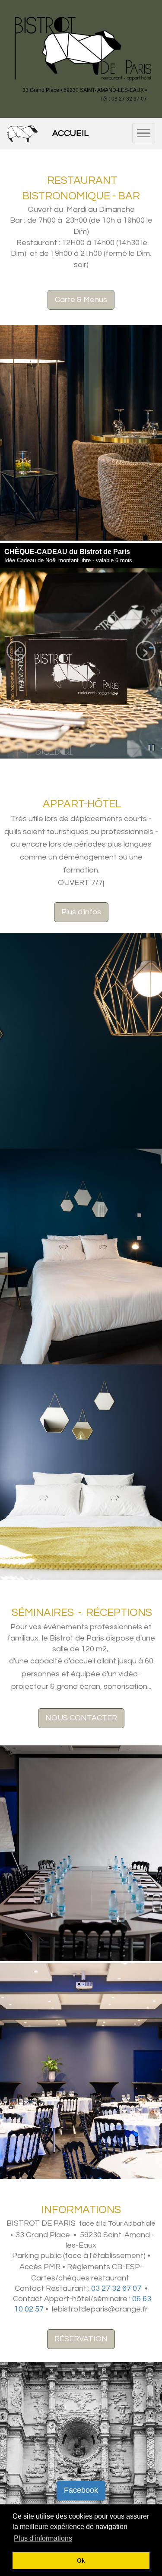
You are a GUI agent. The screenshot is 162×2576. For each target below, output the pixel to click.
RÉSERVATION (81, 2339)
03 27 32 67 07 (116, 2288)
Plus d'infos (81, 912)
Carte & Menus (81, 300)
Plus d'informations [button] (43, 2538)
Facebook (81, 2490)
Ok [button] (81, 2560)
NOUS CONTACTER (81, 1718)
